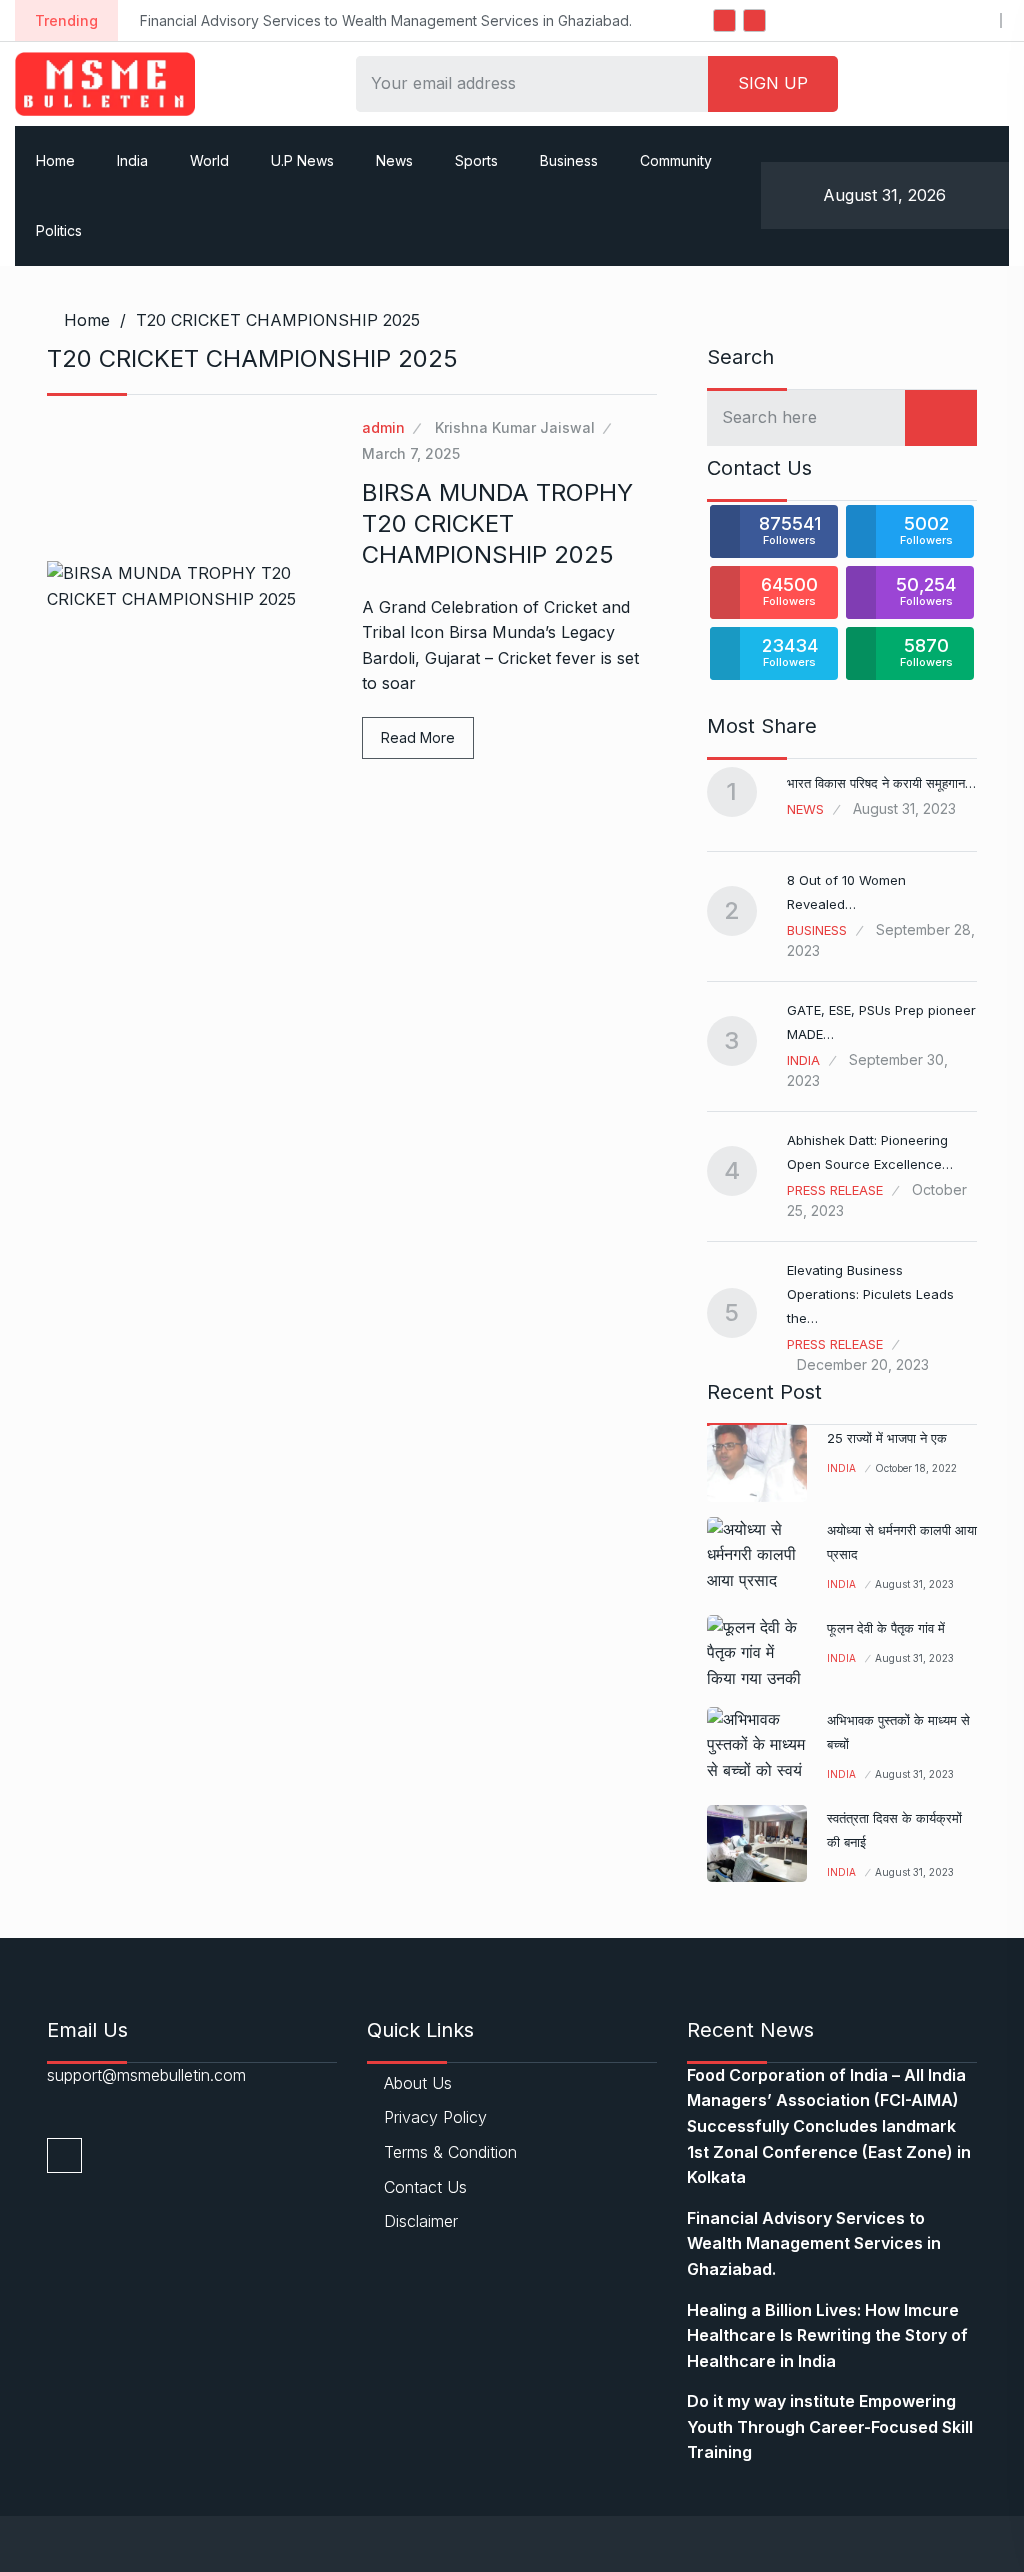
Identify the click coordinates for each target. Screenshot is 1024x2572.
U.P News (302, 160)
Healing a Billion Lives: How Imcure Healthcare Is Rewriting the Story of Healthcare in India (827, 2335)
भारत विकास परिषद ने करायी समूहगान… (881, 783)
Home (55, 160)
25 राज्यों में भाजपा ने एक (887, 1438)
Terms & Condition (450, 2152)
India (132, 160)
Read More (418, 737)
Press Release (835, 1190)
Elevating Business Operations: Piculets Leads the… (870, 1294)
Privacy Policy (435, 2117)
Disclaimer (421, 2221)
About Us (418, 2083)
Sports (476, 160)
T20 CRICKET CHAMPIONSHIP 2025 (278, 320)
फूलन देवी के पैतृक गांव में (886, 1628)
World (209, 160)
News (394, 160)
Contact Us (425, 2187)
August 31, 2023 (914, 1584)
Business (569, 160)
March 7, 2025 (411, 453)
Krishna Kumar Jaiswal (515, 427)
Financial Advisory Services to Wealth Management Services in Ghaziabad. (386, 20)
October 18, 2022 (916, 1468)
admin (383, 427)
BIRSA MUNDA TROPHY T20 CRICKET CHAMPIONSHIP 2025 (497, 523)
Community (676, 160)
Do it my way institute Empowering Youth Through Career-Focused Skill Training (830, 2426)
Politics (59, 230)
